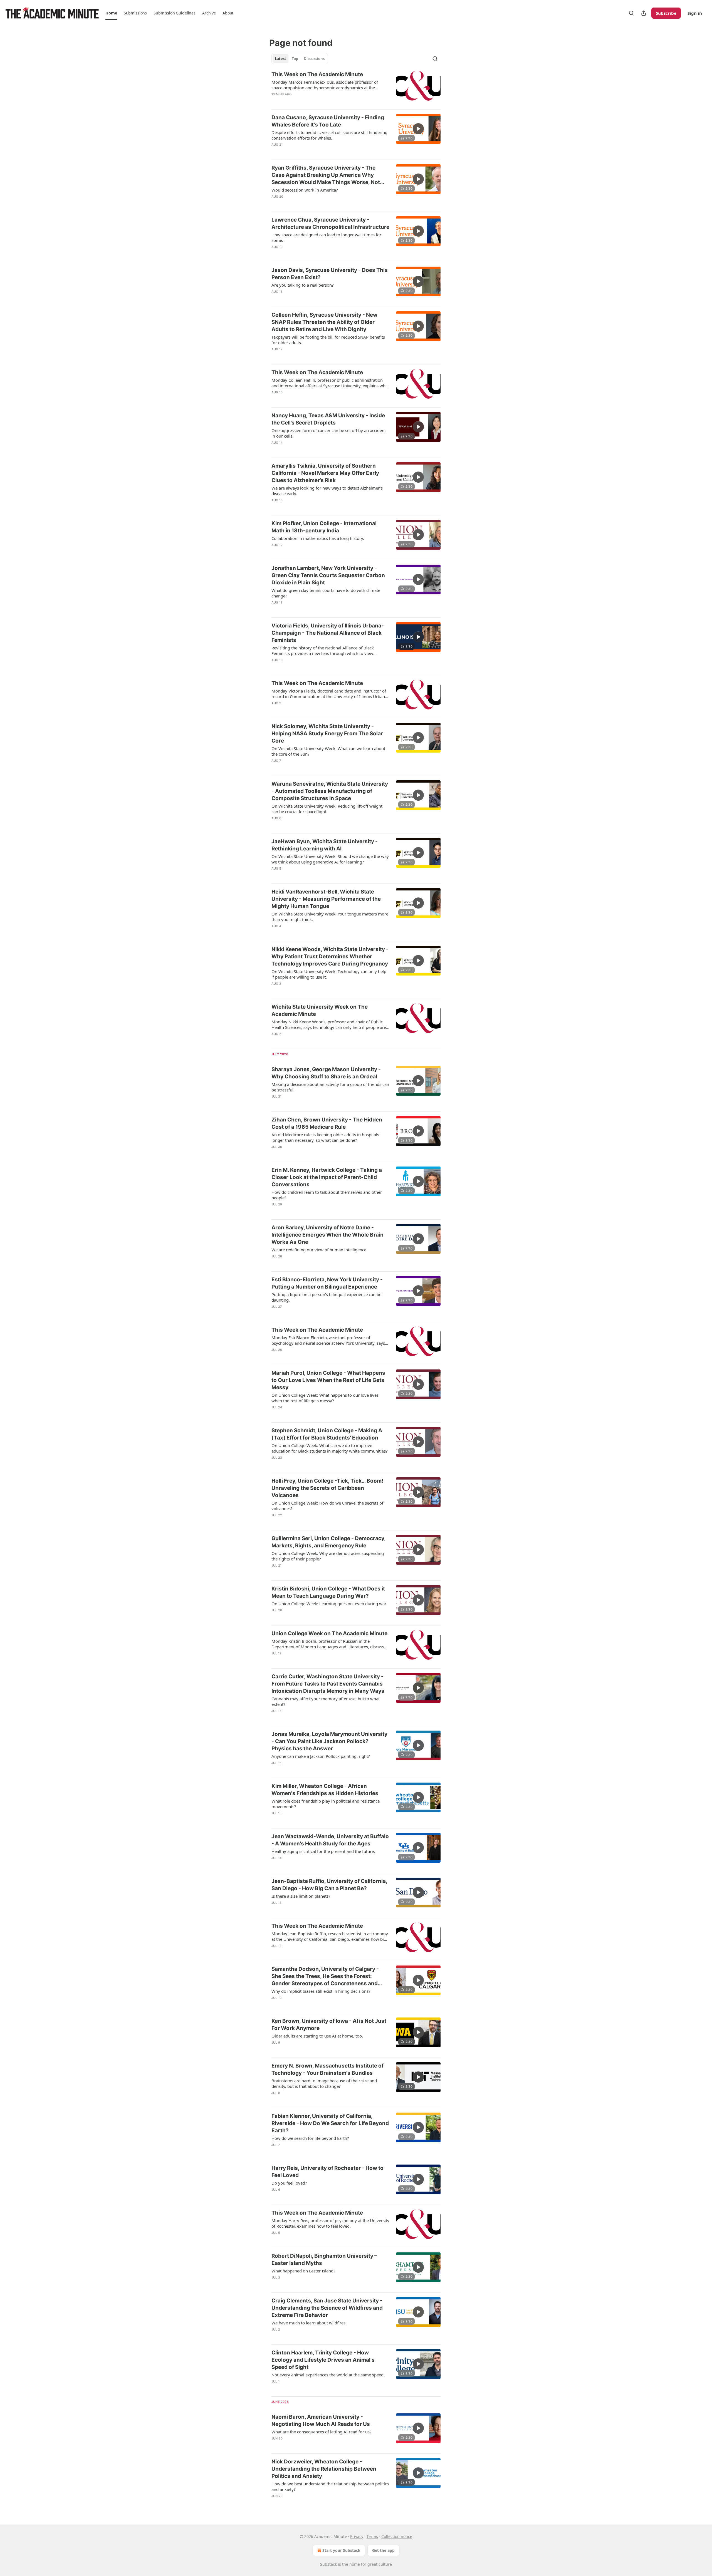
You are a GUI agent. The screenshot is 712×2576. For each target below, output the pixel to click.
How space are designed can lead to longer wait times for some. (326, 237)
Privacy (357, 2536)
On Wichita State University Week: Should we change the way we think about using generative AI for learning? (330, 859)
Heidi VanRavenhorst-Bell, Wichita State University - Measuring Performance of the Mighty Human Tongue (326, 899)
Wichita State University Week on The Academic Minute (320, 1010)
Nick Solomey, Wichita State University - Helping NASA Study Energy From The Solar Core (327, 734)
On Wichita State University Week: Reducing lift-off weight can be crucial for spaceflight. (327, 809)
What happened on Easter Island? (303, 2271)
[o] (418, 129)
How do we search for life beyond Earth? (310, 2138)
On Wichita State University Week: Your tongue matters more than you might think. (330, 917)
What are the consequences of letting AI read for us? (322, 2432)
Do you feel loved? (289, 2183)
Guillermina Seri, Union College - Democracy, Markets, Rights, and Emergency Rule (328, 1542)
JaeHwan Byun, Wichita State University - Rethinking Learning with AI (325, 845)
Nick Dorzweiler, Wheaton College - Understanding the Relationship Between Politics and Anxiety (324, 2469)
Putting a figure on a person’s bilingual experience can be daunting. (326, 1297)
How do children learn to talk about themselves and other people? (327, 1195)
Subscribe (666, 13)
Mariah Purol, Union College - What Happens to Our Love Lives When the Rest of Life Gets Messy (328, 1380)
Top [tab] (295, 59)
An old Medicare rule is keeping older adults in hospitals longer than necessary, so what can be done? (325, 1137)
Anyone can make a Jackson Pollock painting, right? (321, 1756)
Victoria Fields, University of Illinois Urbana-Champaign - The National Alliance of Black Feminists (328, 633)
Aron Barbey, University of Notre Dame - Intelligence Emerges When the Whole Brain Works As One (327, 1235)
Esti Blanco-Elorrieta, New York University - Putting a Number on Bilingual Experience (327, 1283)
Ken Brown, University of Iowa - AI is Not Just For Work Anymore (329, 2025)
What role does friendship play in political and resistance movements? (326, 1804)
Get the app (383, 2550)
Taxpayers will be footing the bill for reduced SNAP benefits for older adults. (328, 340)
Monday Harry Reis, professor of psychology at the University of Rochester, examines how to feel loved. (330, 2223)
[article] (356, 88)
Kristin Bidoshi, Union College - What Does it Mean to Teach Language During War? (328, 1592)
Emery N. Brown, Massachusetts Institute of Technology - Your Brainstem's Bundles (327, 2069)
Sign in (695, 13)
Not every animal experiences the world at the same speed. (328, 2375)
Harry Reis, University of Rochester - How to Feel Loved (327, 2172)
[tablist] (300, 59)
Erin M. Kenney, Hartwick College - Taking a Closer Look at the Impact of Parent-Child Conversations (327, 1177)
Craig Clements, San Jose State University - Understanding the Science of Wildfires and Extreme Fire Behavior (327, 2308)
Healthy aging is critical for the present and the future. (323, 1851)
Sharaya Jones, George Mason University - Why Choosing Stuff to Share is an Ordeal (326, 1073)
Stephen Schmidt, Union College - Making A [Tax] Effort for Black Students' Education (327, 1434)
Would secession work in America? (305, 190)
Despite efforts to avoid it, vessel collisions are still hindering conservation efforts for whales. (329, 135)
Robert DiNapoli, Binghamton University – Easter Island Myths (324, 2259)
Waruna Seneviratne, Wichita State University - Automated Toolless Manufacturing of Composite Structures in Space (330, 791)
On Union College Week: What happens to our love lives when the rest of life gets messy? (325, 1398)
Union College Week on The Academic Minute (329, 1633)
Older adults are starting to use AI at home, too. (317, 2036)
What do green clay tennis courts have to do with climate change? (326, 593)
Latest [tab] (280, 59)
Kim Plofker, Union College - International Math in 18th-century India (324, 527)
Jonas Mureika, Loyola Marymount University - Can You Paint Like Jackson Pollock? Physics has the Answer (329, 1741)
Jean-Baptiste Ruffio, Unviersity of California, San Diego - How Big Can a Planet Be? (329, 1885)
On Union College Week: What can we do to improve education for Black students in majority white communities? (330, 1448)
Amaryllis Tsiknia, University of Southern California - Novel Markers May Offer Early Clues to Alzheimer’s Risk (325, 473)
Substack (328, 2564)
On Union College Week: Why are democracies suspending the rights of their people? (328, 1556)
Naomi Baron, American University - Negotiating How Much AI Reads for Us (321, 2420)
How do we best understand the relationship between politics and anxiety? (330, 2486)
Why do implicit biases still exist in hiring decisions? (321, 1991)
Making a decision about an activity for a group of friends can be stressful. (330, 1087)
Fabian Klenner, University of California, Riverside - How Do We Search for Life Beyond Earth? (330, 2123)
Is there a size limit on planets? (301, 1896)
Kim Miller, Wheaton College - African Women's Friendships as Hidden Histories (325, 1790)
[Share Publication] (644, 13)
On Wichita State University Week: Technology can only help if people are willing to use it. (329, 974)
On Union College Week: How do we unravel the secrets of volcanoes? (327, 1506)
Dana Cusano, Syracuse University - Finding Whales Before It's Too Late (328, 121)
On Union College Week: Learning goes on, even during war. (329, 1604)
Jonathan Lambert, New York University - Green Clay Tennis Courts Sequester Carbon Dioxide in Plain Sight (328, 575)
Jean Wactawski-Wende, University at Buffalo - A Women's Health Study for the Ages (330, 1840)
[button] (111, 13)
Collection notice (397, 2536)
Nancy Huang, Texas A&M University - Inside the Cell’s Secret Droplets (328, 419)
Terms (372, 2536)
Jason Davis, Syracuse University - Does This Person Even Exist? (330, 274)
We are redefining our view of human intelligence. (319, 1250)
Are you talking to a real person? (303, 285)
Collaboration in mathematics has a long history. (318, 538)
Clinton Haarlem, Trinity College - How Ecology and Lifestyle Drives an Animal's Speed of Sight (323, 2360)
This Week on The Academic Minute (317, 74)
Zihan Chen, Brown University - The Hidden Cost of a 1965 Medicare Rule (327, 1123)
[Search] (631, 13)
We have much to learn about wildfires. (309, 2323)
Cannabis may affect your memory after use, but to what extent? (326, 1701)
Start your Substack (341, 2550)
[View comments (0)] (312, 101)
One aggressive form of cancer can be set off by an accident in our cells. (329, 433)
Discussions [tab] (314, 59)
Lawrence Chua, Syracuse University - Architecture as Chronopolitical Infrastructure (330, 223)
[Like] (275, 101)
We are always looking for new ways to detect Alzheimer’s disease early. (327, 491)
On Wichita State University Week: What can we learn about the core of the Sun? (328, 751)
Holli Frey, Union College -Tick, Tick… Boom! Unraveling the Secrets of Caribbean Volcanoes (327, 1488)
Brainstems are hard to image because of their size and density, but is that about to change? (324, 2083)
